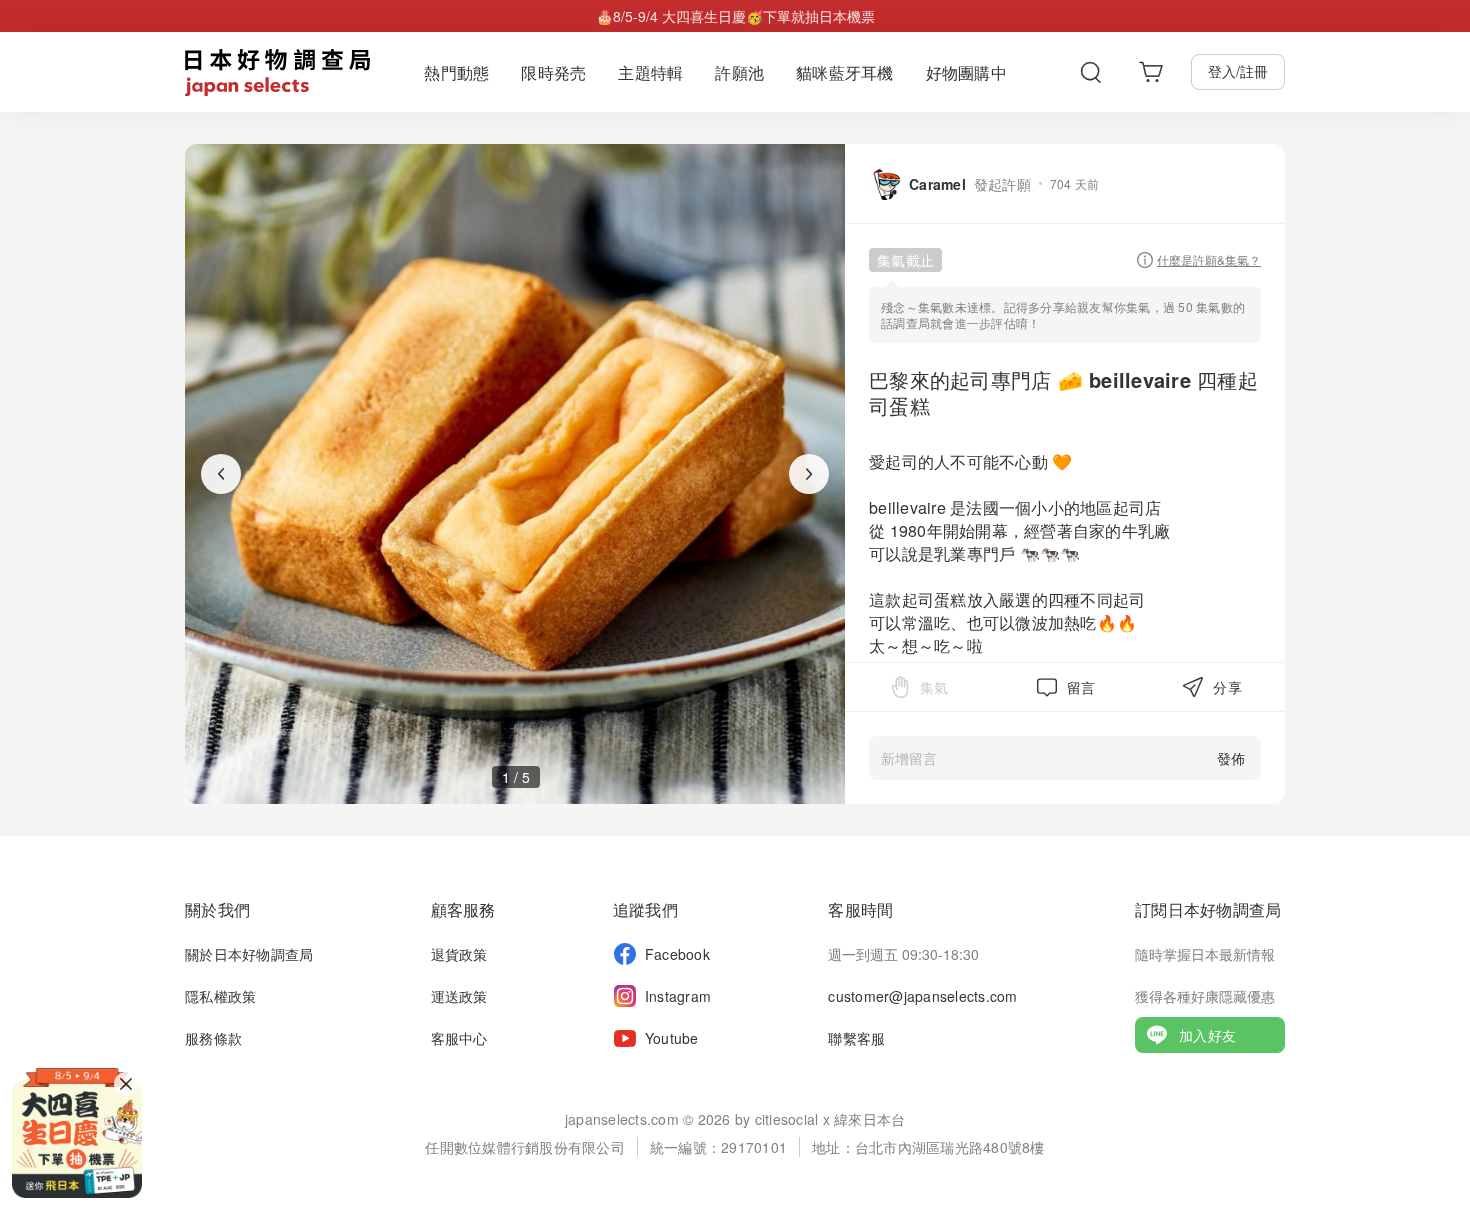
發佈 (1231, 758)
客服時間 (860, 909)
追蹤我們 (645, 909)
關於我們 (217, 909)
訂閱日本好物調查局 (1208, 909)
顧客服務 (463, 909)
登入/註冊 (1238, 71)
